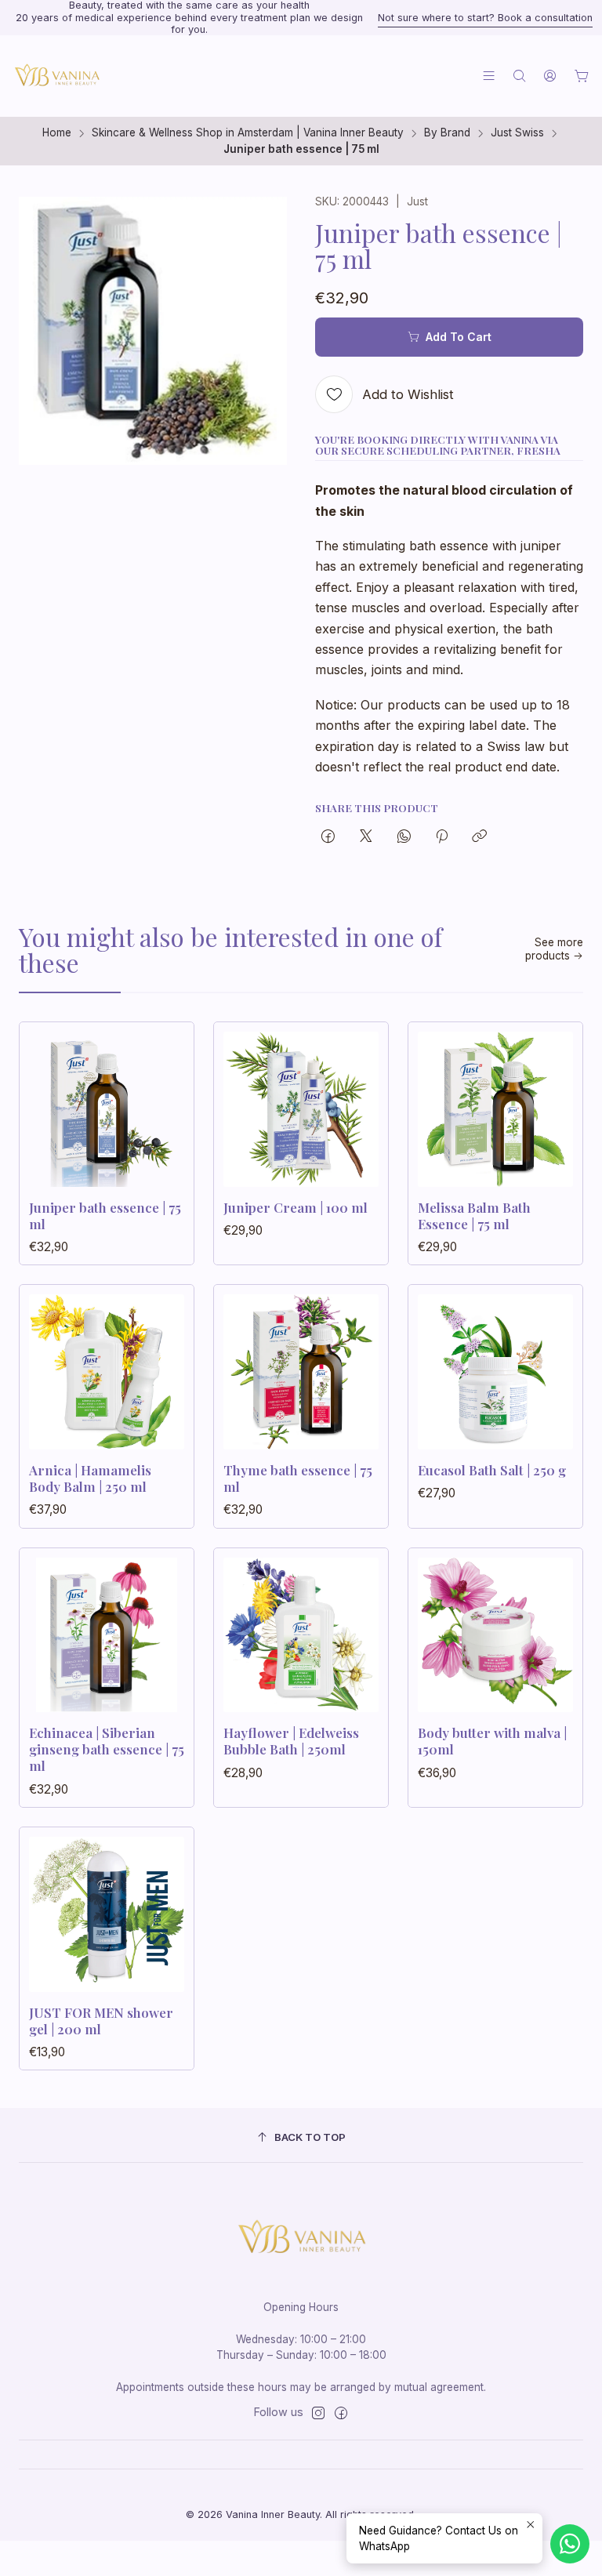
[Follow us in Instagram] (318, 2413)
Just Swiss (517, 133)
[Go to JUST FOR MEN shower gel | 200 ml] (107, 1914)
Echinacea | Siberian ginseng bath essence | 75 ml (107, 1749)
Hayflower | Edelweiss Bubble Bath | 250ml (291, 1741)
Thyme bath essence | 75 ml (298, 1478)
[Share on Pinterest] (442, 837)
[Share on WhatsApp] (404, 837)
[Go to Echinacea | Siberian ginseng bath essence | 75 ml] (107, 1635)
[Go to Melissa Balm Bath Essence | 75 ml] (495, 1109)
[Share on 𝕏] (366, 837)
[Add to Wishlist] (165, 1105)
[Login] (550, 76)
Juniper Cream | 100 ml (296, 1207)
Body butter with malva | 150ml (492, 1741)
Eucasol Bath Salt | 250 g (492, 1470)
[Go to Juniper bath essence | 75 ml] (107, 1109)
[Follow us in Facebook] (341, 2413)
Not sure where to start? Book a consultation (485, 18)
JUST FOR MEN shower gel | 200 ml (101, 2021)
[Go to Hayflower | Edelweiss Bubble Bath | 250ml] (301, 1635)
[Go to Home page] (56, 76)
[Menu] (489, 76)
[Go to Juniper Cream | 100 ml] (301, 1109)
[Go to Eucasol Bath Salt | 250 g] (495, 1372)
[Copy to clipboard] (479, 837)
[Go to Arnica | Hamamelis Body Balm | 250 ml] (107, 1372)
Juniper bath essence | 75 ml (105, 1215)
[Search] (519, 76)
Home (57, 133)
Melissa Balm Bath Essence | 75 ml (474, 1215)
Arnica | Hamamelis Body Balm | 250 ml (90, 1478)
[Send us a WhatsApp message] (570, 2544)
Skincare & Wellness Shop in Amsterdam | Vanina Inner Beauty (248, 133)
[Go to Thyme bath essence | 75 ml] (301, 1372)
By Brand (447, 133)
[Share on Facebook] (328, 837)
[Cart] (582, 76)
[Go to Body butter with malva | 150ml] (495, 1635)
